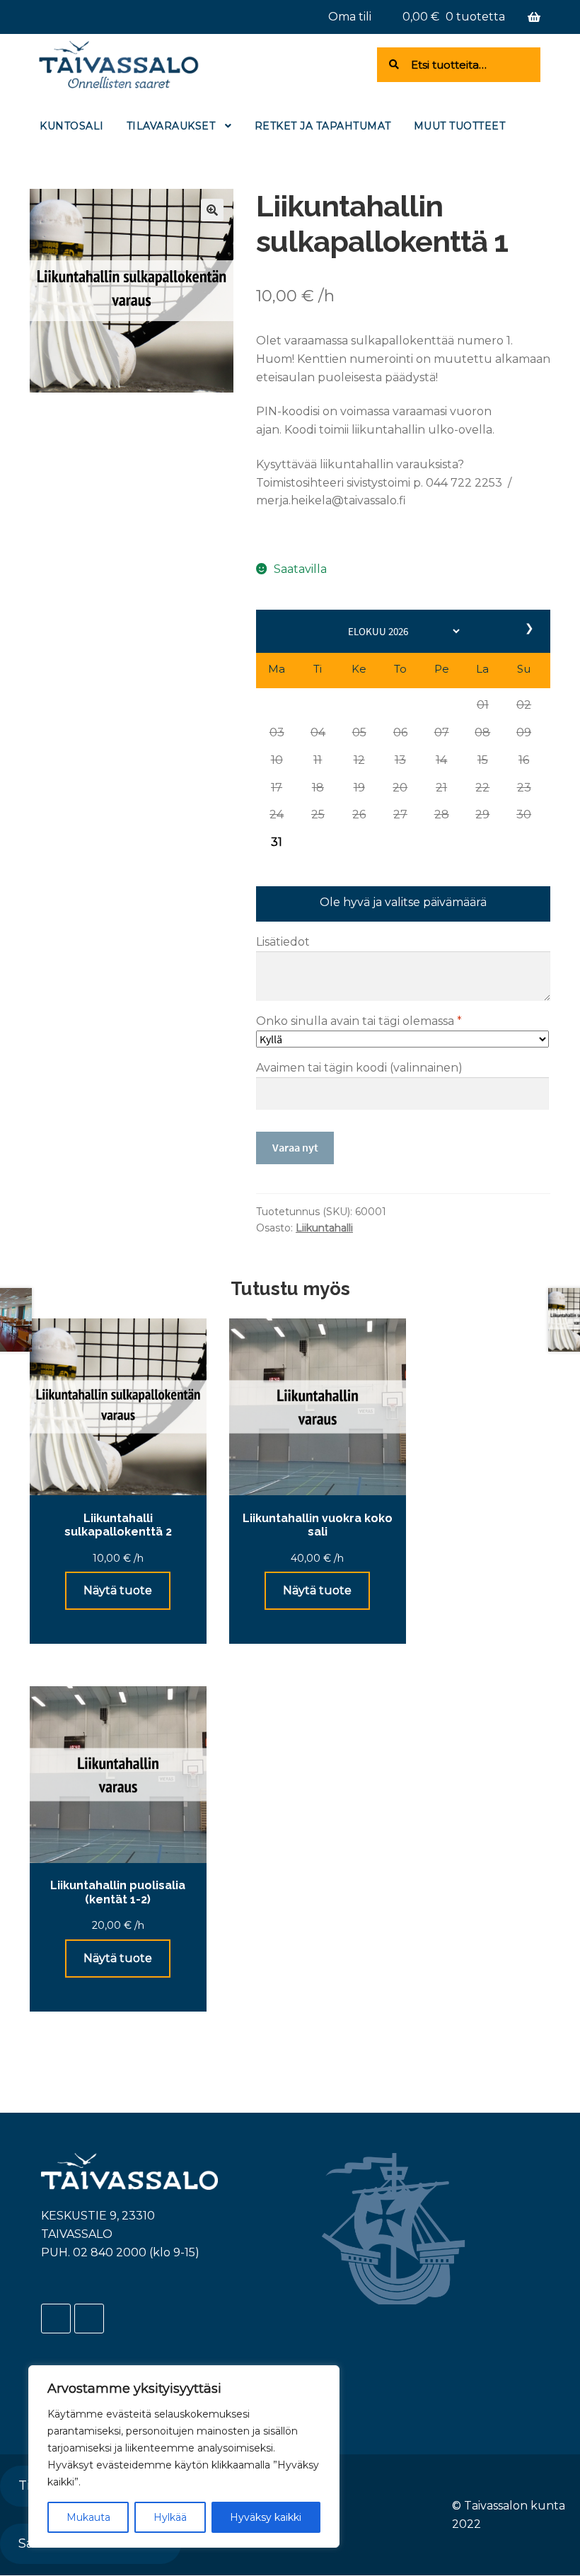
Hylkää (170, 2517)
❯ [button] (530, 628)
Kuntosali (72, 126)
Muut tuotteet (460, 126)
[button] (482, 704)
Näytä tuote (118, 1590)
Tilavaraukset (171, 126)
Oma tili (350, 17)
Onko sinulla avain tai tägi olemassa (359, 1021)
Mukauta (88, 2517)
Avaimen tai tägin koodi (359, 1068)
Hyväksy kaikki (266, 2517)
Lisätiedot (283, 942)
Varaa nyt (295, 1147)
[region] (184, 2456)
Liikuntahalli (324, 1228)
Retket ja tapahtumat (323, 126)
